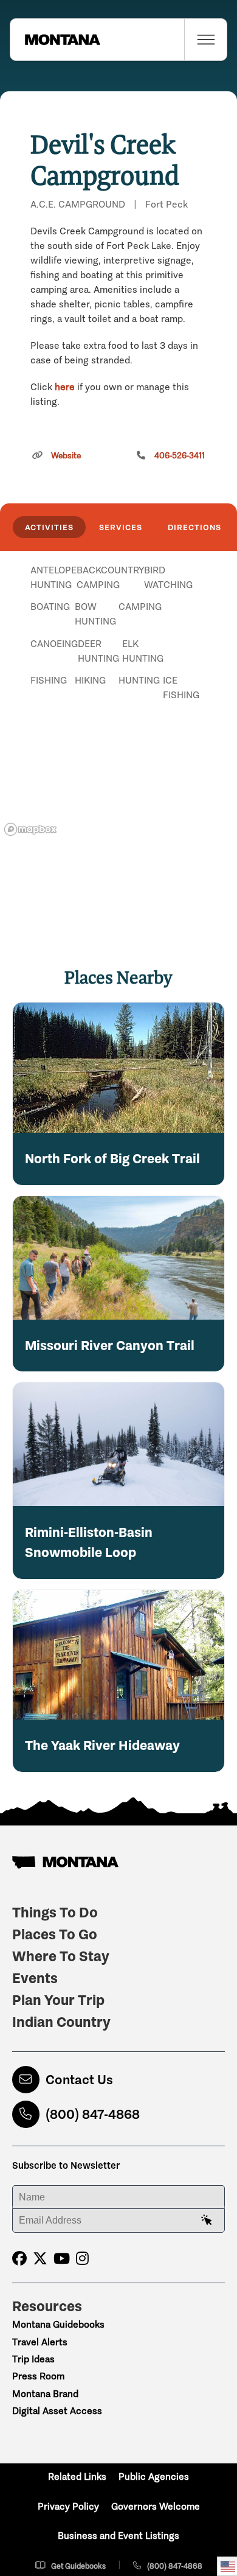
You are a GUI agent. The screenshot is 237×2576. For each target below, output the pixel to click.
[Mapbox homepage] (30, 829)
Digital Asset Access (57, 2411)
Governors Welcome (156, 2506)
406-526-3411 (180, 456)
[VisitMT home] (55, 40)
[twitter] (40, 2259)
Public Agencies (154, 2476)
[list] (118, 633)
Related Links (77, 2476)
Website (66, 456)
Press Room (38, 2376)
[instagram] (82, 2259)
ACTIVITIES (49, 527)
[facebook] (19, 2259)
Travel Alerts (40, 2342)
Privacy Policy (68, 2506)
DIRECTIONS (194, 527)
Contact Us (79, 2080)
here (65, 387)
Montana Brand (45, 2394)
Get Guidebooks (78, 2566)
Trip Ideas (33, 2359)
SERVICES (121, 527)
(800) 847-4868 (93, 2114)
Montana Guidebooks (58, 2324)
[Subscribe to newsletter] (207, 2221)
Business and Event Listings (118, 2536)
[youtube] (62, 2259)
